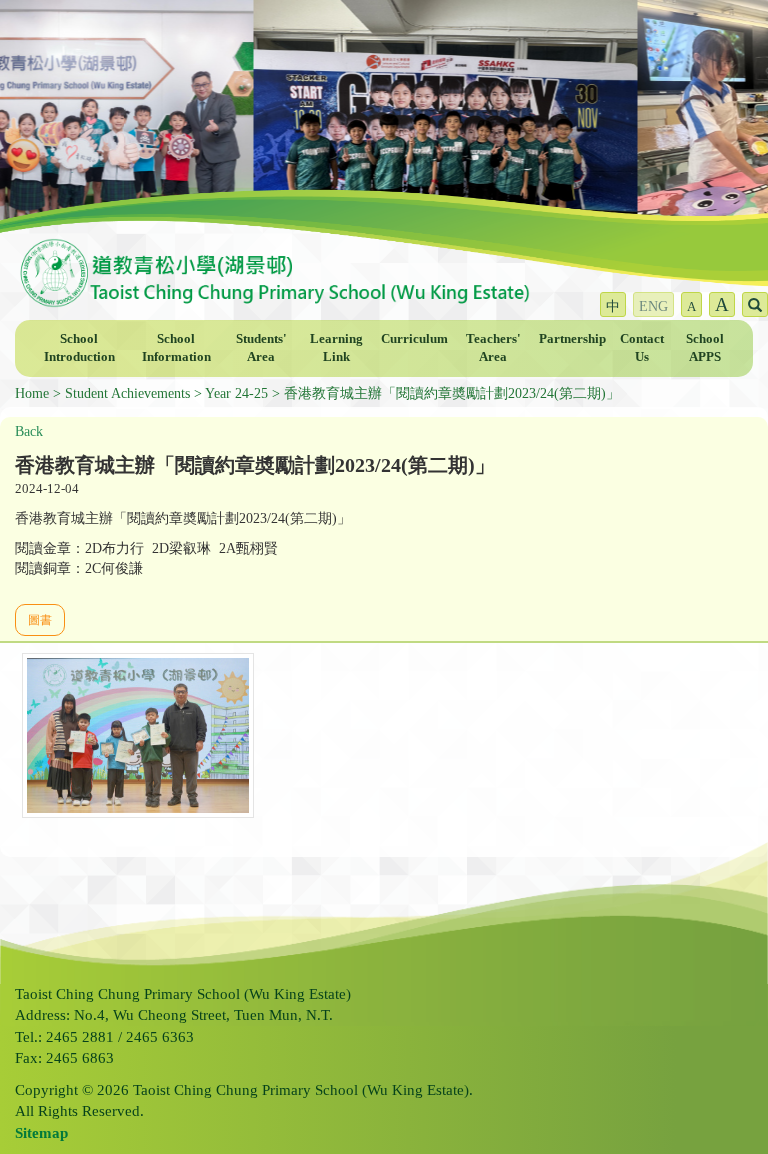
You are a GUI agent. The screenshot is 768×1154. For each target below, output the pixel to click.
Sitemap (41, 1133)
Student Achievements (127, 393)
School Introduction (79, 348)
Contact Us (642, 348)
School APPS (705, 348)
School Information (176, 348)
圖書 (40, 620)
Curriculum (414, 338)
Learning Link (336, 348)
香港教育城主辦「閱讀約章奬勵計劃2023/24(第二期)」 (452, 393)
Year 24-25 (236, 393)
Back (29, 431)
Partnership (572, 338)
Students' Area (261, 348)
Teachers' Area (493, 348)
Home (32, 393)
